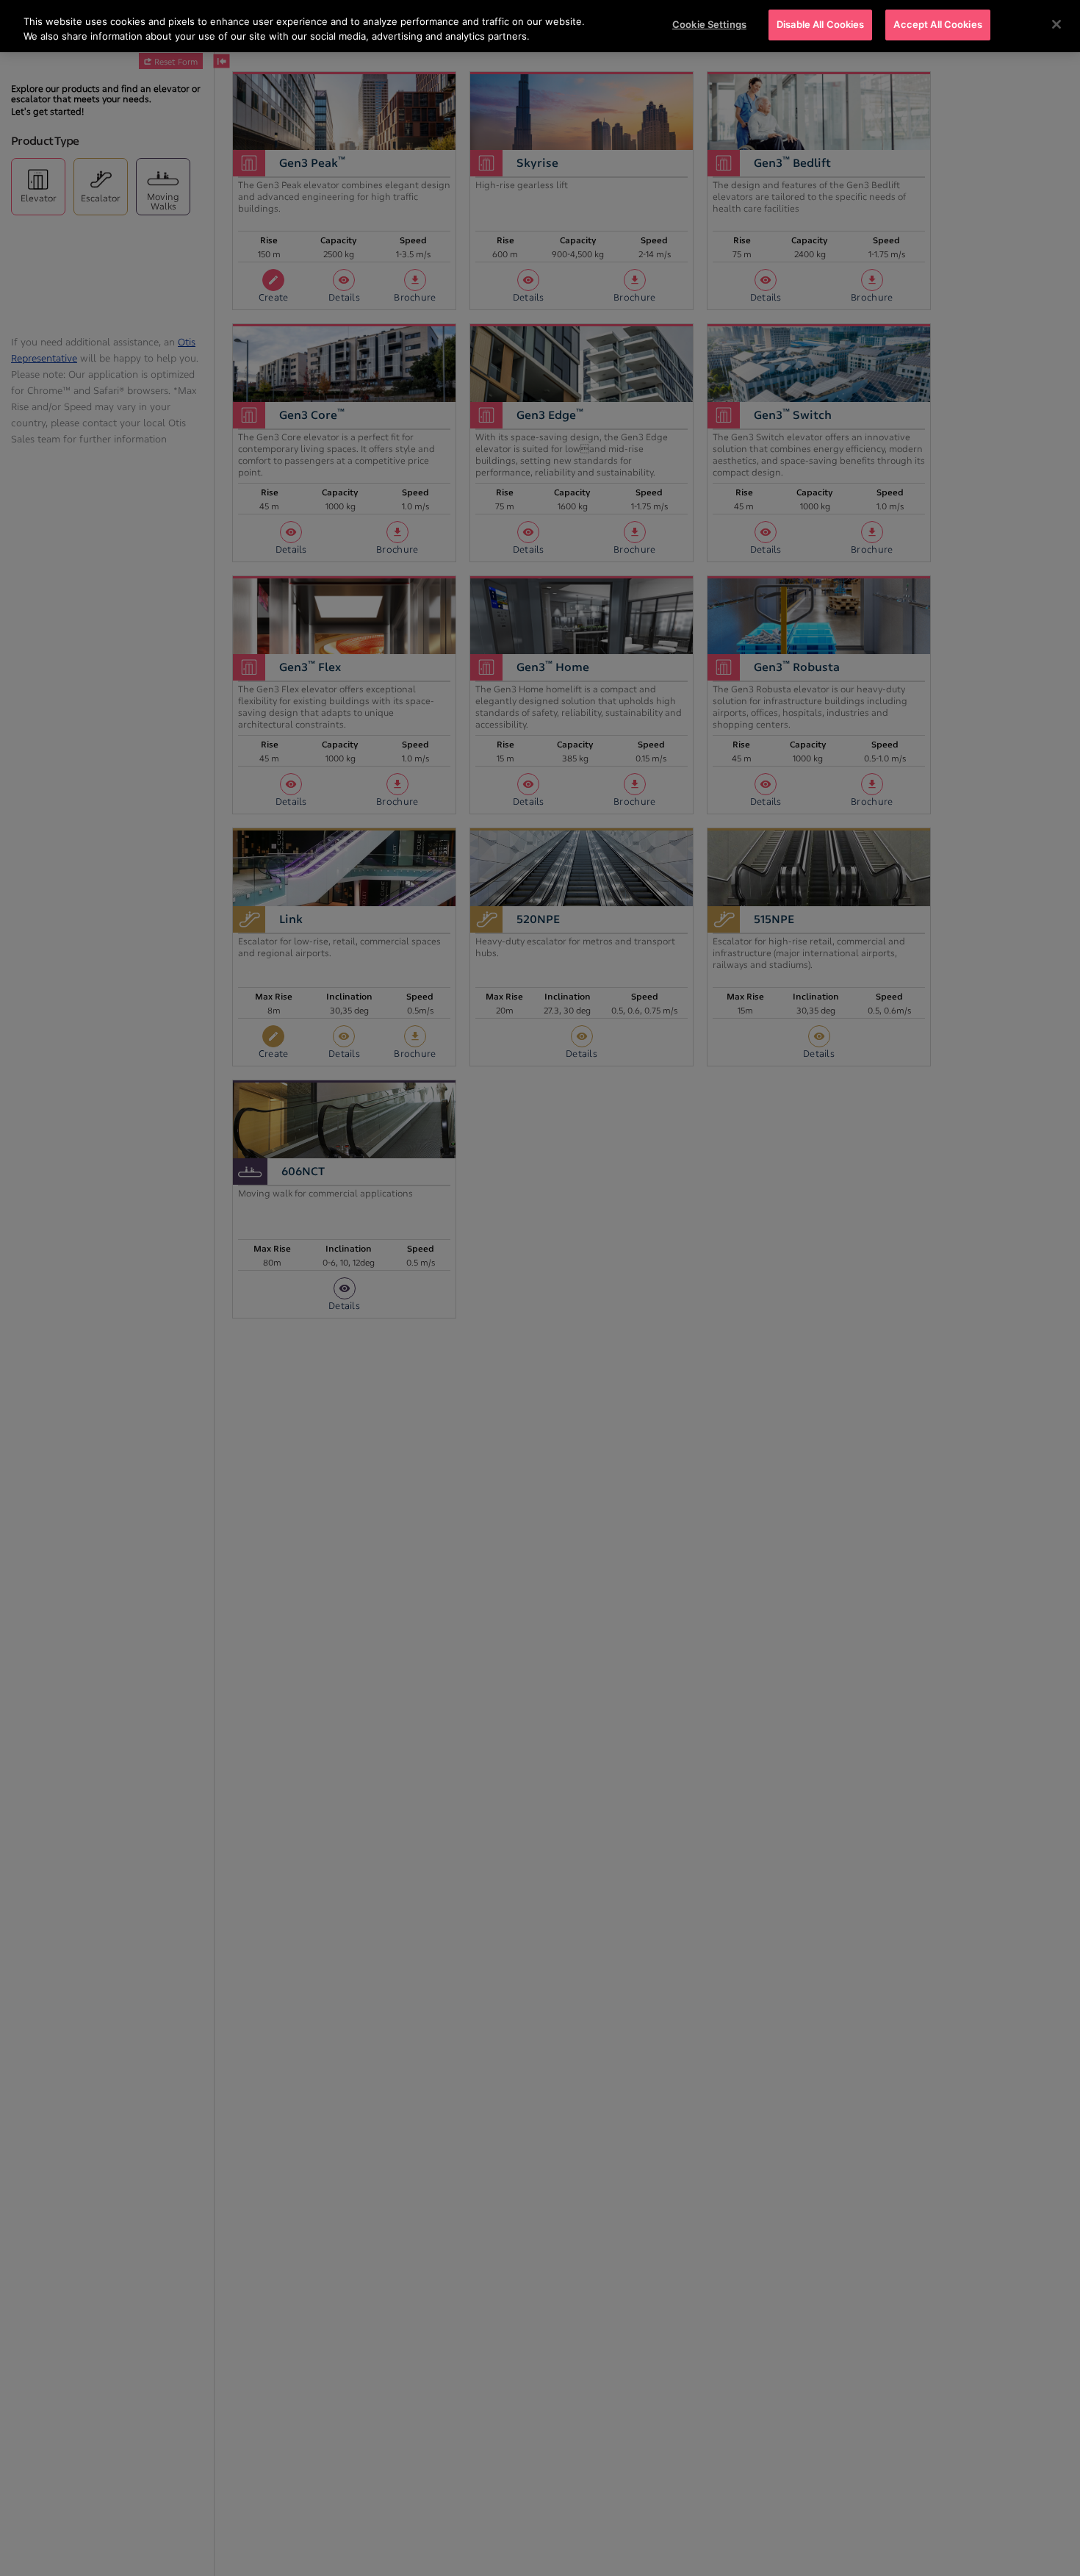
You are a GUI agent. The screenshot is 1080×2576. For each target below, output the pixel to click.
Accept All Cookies (937, 24)
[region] (540, 26)
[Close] (1056, 24)
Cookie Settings (709, 24)
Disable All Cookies (820, 24)
